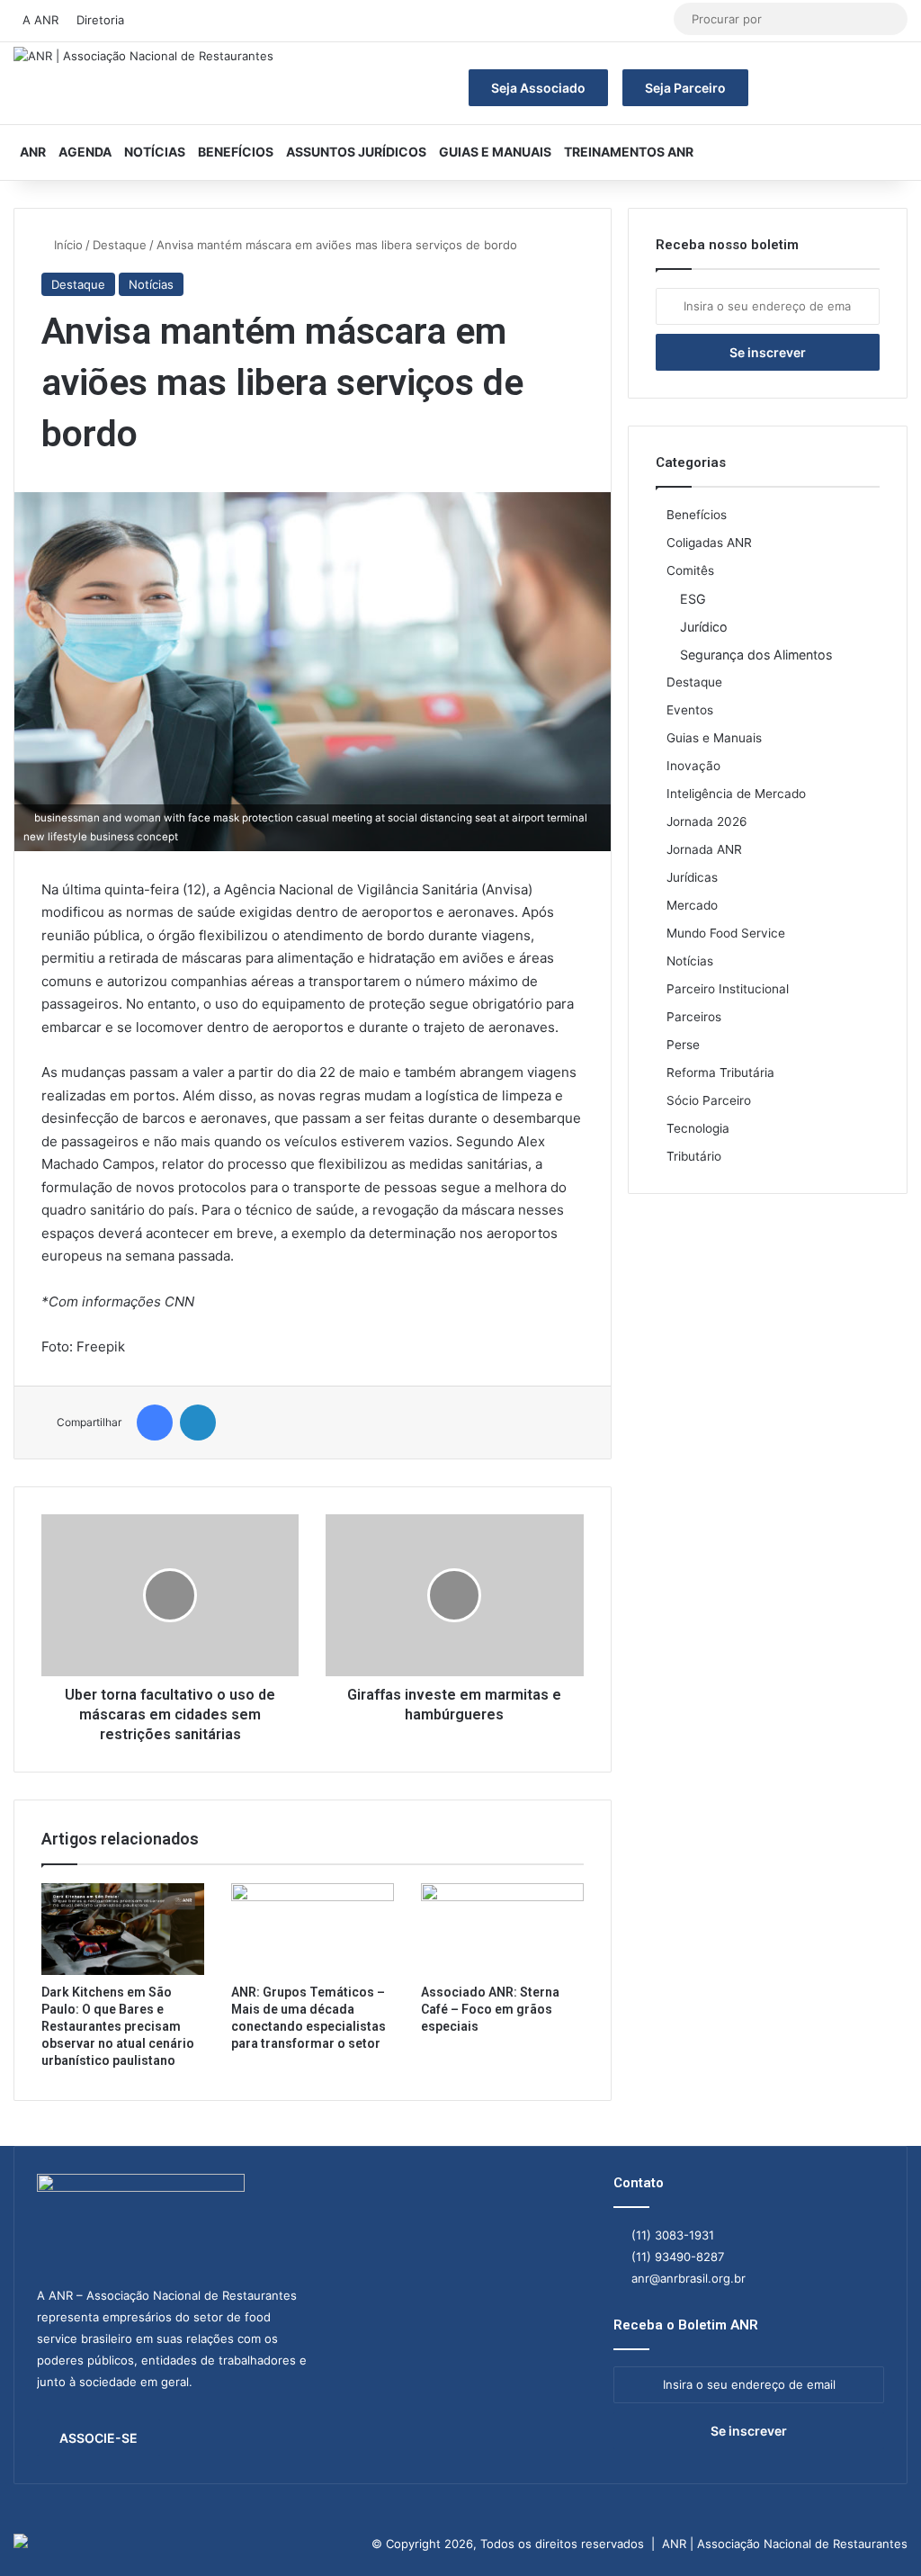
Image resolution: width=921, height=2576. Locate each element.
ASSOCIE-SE (98, 2438)
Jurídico (704, 627)
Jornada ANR (704, 849)
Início (67, 245)
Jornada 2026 (707, 821)
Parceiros (694, 1017)
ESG (693, 599)
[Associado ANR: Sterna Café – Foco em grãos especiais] (502, 1929)
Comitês (690, 570)
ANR (33, 152)
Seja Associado (538, 88)
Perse (683, 1045)
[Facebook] (155, 1423)
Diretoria (100, 20)
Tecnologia (698, 1128)
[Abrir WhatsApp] (876, 2531)
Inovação (693, 766)
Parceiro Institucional (728, 989)
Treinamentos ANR (629, 152)
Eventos (690, 710)
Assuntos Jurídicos (356, 152)
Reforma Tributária (720, 1073)
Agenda (85, 152)
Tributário (694, 1156)
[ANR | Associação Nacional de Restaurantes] (143, 57)
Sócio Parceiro (709, 1100)
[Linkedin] (198, 1423)
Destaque (120, 245)
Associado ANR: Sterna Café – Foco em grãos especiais (490, 2009)
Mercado (692, 905)
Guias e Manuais (495, 152)
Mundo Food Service (726, 933)
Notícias (155, 152)
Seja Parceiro (685, 88)
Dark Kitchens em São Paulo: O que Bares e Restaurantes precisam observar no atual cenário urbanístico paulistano (118, 2026)
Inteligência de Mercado (736, 794)
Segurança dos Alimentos (756, 655)
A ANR (40, 20)
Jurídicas (692, 877)
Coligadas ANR (709, 543)
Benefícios (236, 152)
